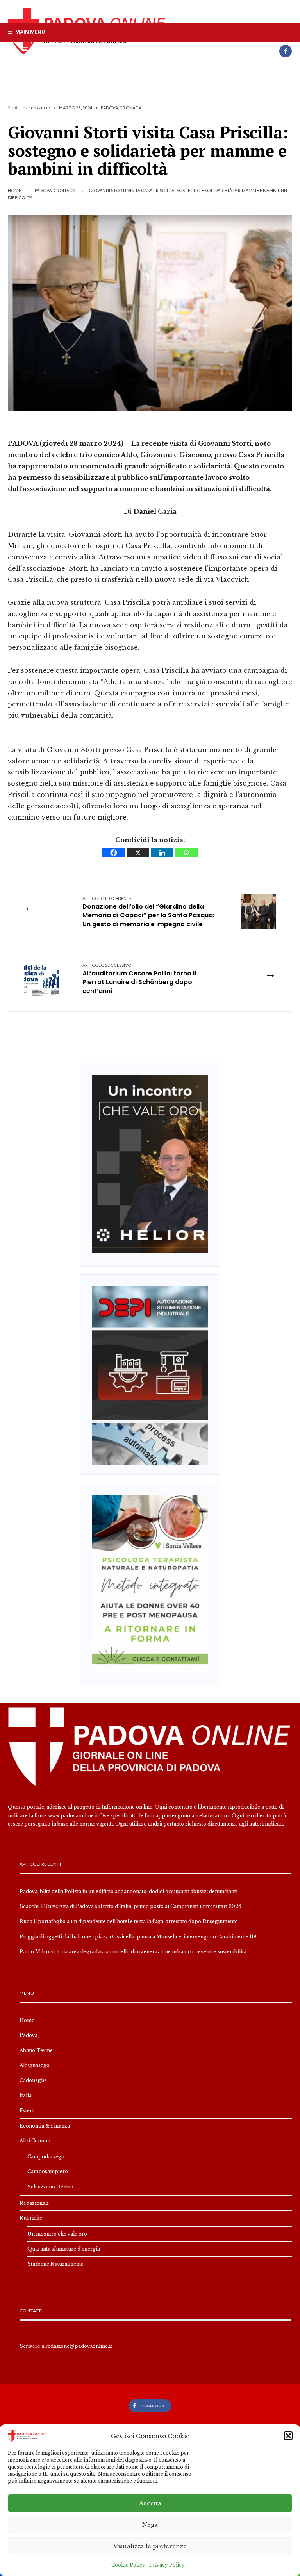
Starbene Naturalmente (55, 2264)
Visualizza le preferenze (150, 2546)
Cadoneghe (33, 2080)
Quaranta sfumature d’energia (64, 2249)
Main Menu (29, 32)
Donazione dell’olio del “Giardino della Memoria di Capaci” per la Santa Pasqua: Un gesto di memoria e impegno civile (148, 912)
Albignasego (35, 2065)
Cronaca (130, 108)
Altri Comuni (35, 2141)
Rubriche (31, 2218)
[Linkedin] (162, 853)
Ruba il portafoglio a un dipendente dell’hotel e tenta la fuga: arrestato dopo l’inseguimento (129, 1921)
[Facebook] (286, 51)
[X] (138, 853)
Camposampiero (48, 2171)
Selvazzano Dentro (50, 2187)
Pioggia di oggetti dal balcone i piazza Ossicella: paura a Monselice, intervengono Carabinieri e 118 (138, 1937)
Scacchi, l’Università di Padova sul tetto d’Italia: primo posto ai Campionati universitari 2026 (130, 1906)
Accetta (150, 2503)
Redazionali (34, 2203)
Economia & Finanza (45, 2126)
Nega (150, 2525)
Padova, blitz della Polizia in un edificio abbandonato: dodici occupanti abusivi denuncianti (129, 1891)
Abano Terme (36, 2050)
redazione (39, 108)
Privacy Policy (167, 2565)
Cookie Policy (128, 2565)
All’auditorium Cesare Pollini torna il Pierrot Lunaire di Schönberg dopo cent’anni (139, 979)
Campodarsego (46, 2157)
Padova (109, 108)
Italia (26, 2095)
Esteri (27, 2111)
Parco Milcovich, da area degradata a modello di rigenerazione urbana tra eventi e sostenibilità (133, 1952)
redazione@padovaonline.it (79, 2346)
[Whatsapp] (186, 853)
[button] (288, 2436)
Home (14, 190)
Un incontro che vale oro (57, 2234)
